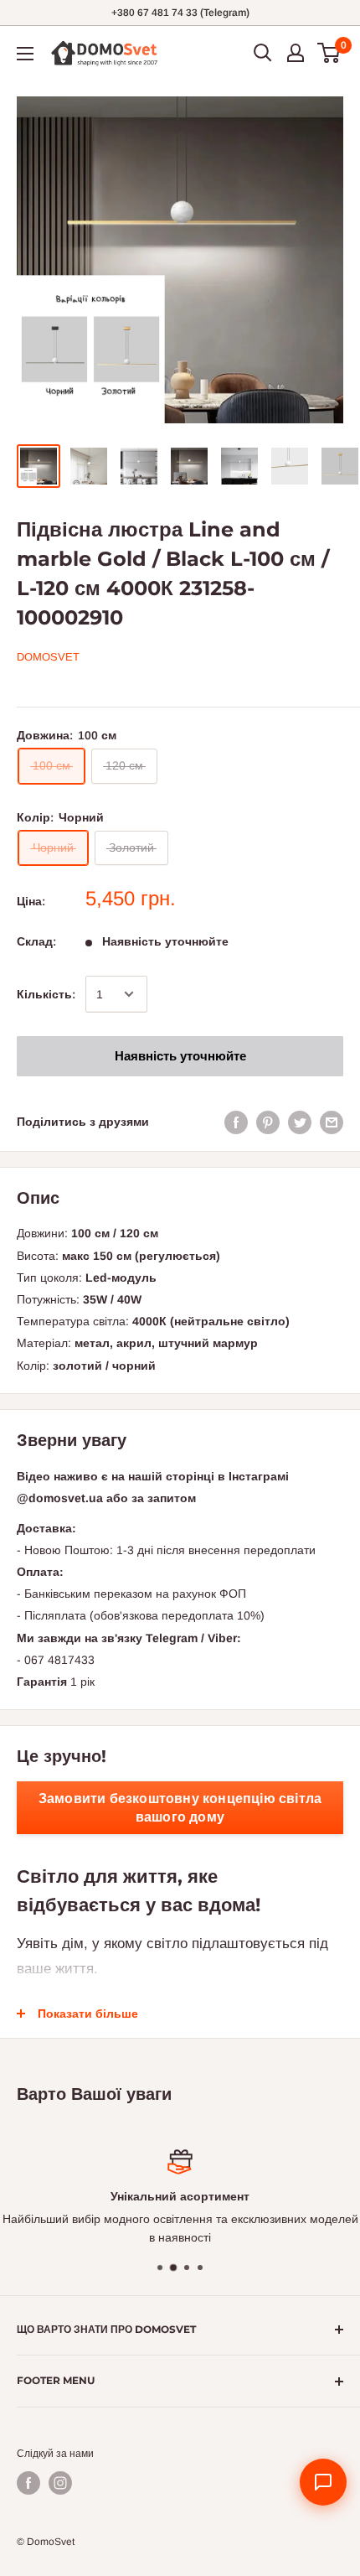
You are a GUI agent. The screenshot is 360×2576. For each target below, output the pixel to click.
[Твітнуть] (300, 1122)
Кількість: (46, 994)
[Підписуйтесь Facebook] (28, 2483)
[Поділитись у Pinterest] (268, 1122)
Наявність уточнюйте (180, 1056)
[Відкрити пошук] (263, 53)
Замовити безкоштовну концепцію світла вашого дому (180, 1808)
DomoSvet (48, 657)
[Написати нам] (323, 2482)
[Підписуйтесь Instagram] (60, 2483)
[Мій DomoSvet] (296, 53)
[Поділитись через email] (332, 1122)
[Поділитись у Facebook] (236, 1122)
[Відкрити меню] (25, 54)
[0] (329, 53)
